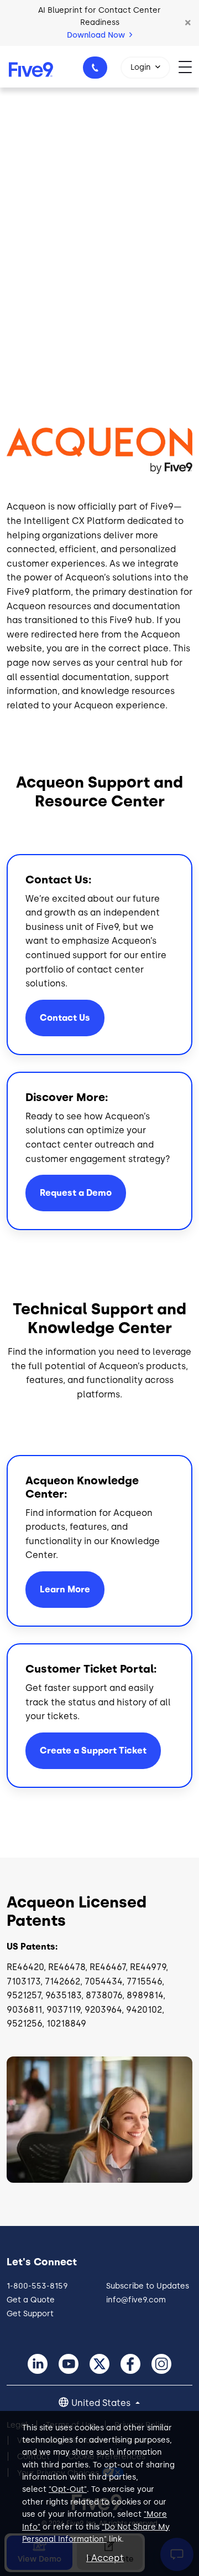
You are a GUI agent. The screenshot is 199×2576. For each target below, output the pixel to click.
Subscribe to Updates (148, 2286)
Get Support (30, 2314)
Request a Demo (76, 1193)
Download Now (97, 35)
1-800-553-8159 (95, 68)
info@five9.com (136, 2300)
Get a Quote (31, 2300)
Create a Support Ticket (93, 1750)
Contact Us (65, 1018)
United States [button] (102, 2403)
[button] (188, 23)
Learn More (65, 1589)
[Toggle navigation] (189, 67)
